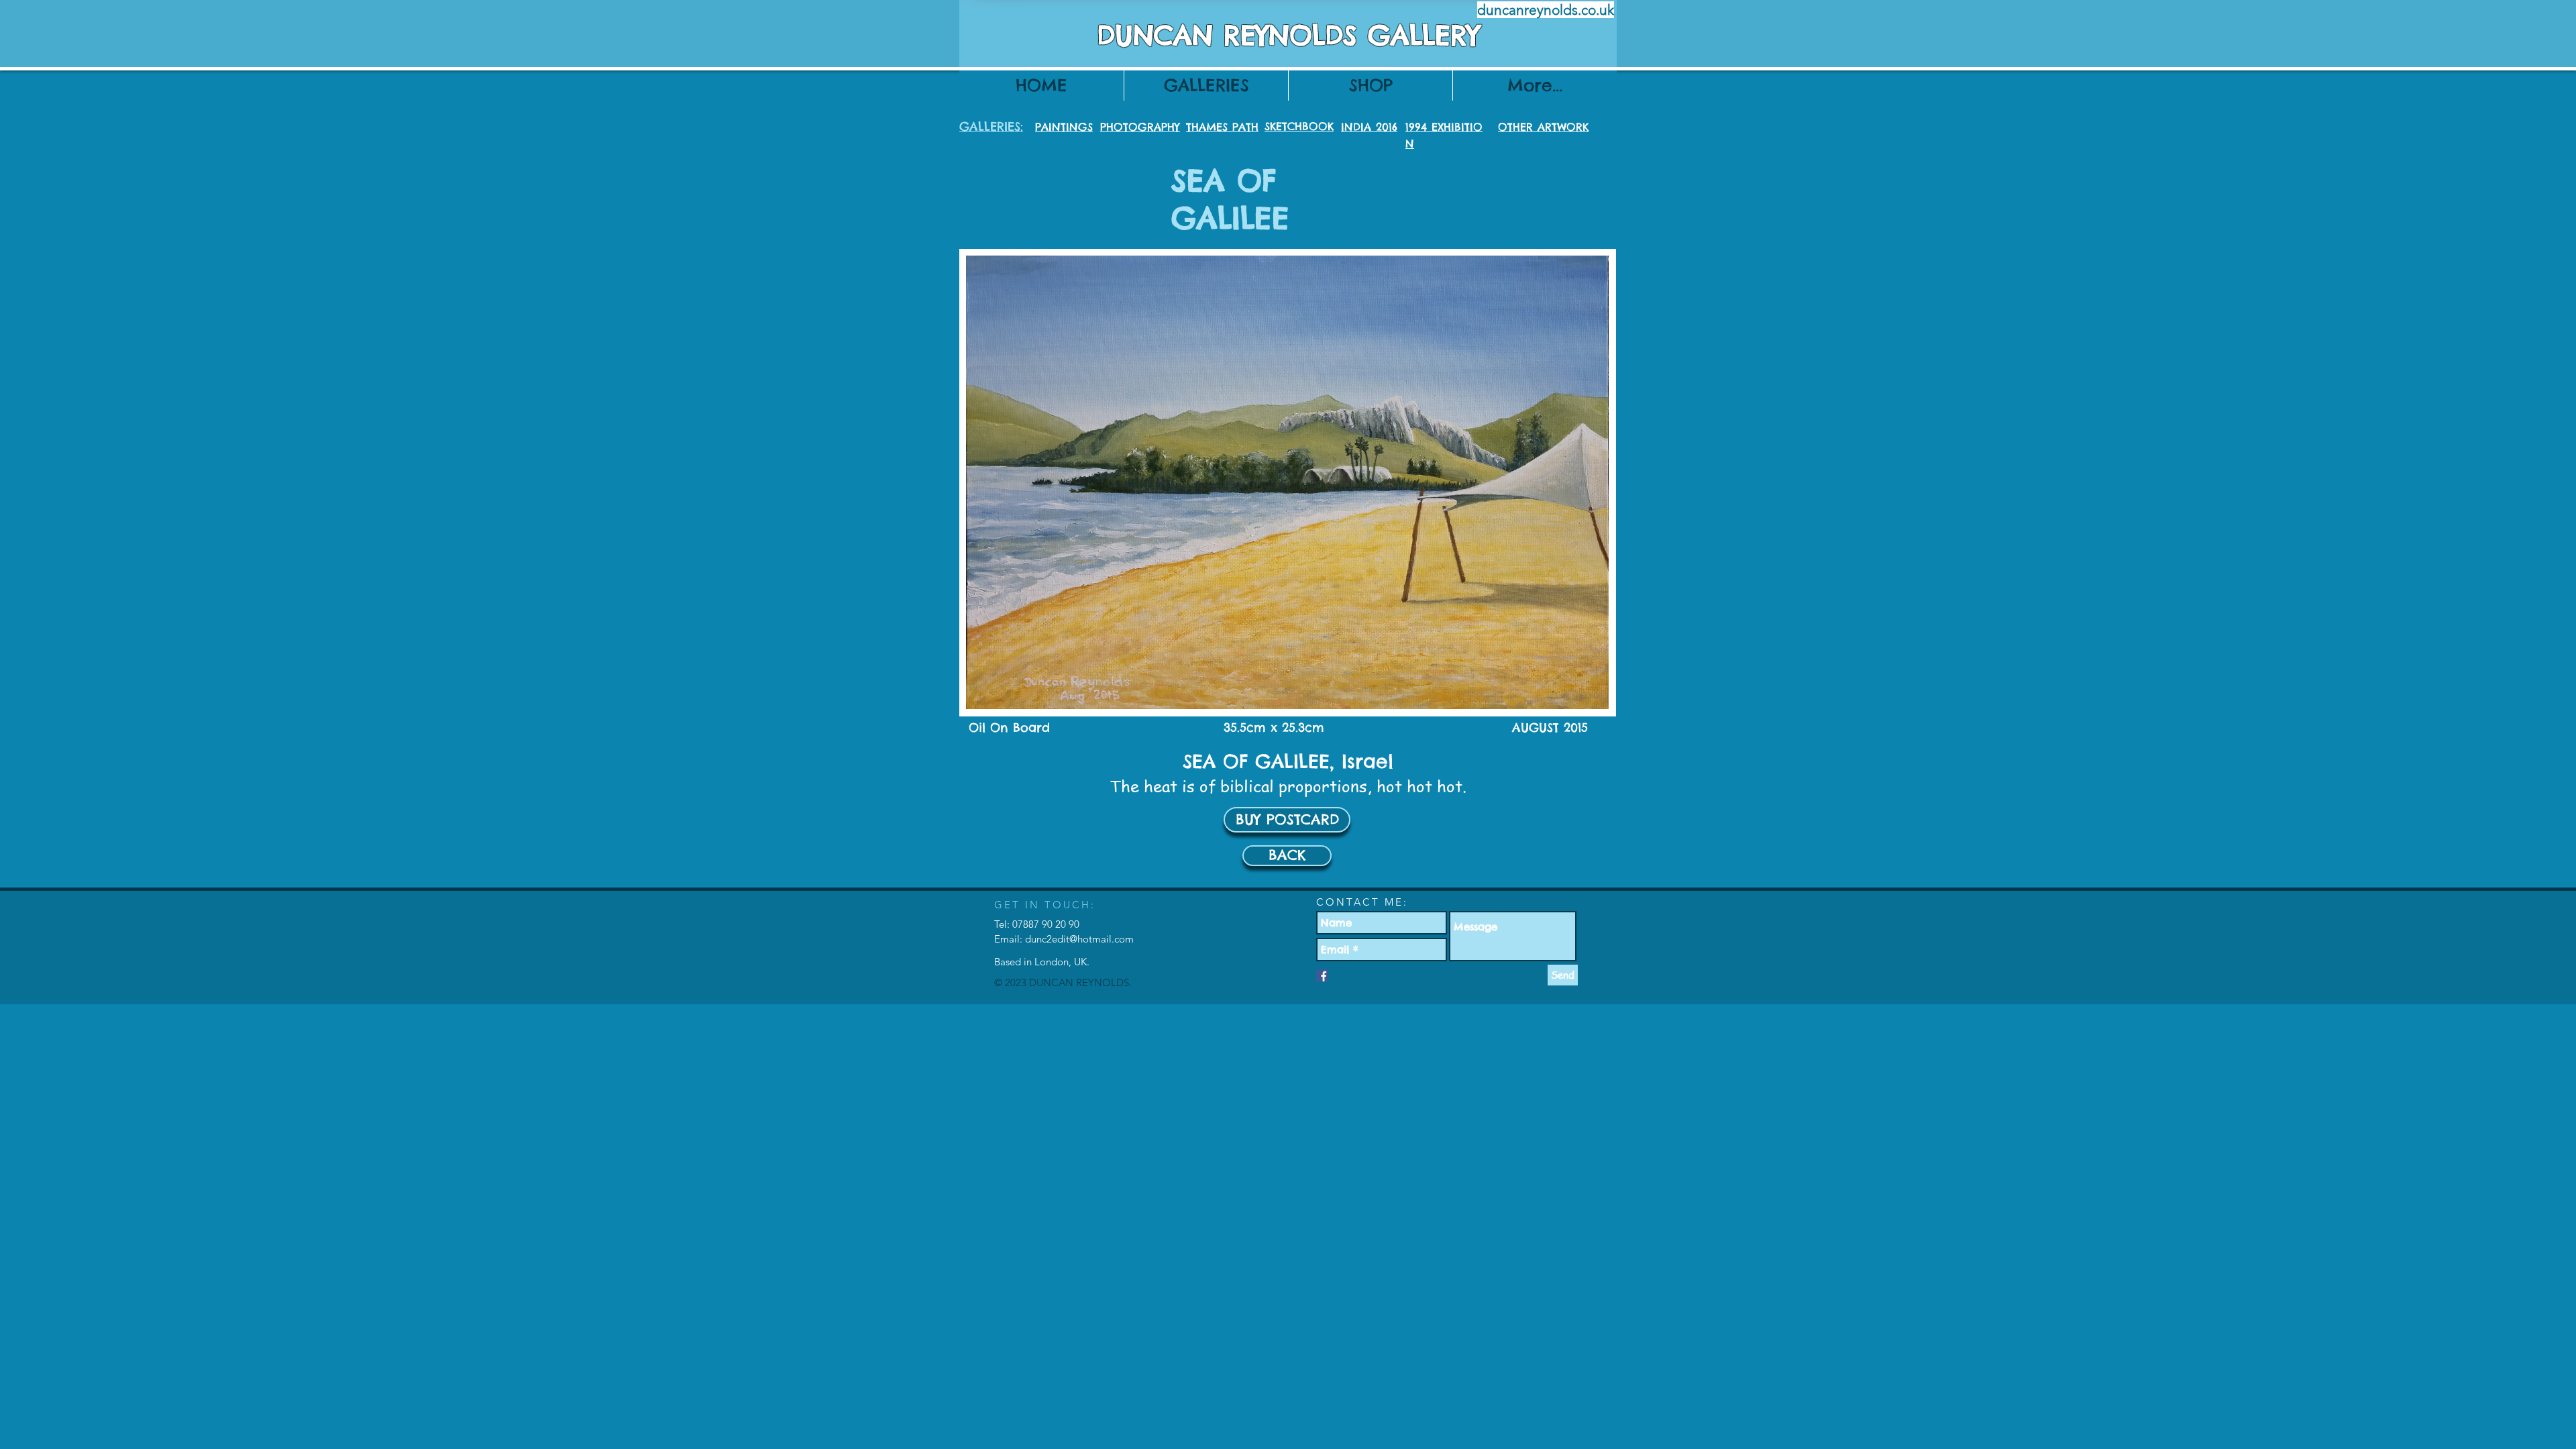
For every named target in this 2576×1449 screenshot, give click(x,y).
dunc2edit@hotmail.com (1079, 939)
